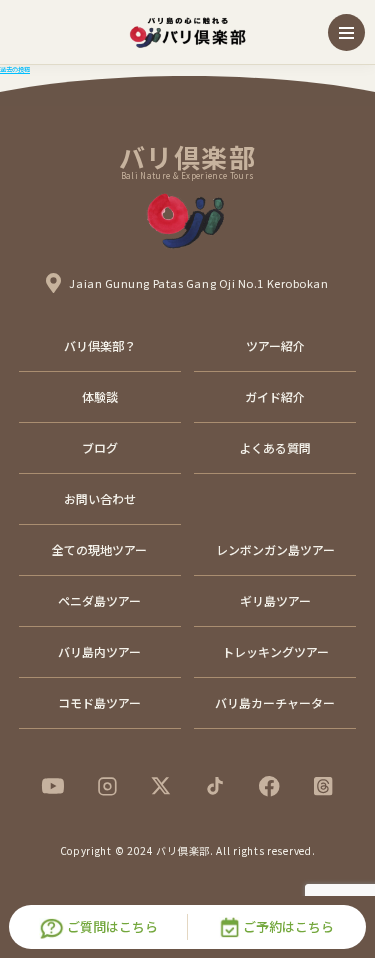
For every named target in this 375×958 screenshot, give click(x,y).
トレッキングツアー (275, 651)
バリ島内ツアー (99, 651)
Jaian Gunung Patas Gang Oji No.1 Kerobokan (198, 283)
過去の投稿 (15, 69)
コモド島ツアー (99, 702)
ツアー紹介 (275, 345)
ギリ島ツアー (275, 600)
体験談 (100, 396)
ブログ (100, 447)
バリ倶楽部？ (100, 345)
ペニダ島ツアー (99, 600)
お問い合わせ (100, 498)
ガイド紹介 (275, 396)
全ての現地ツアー (99, 549)
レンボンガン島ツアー (275, 549)
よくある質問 (275, 447)
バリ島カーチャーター (275, 702)
